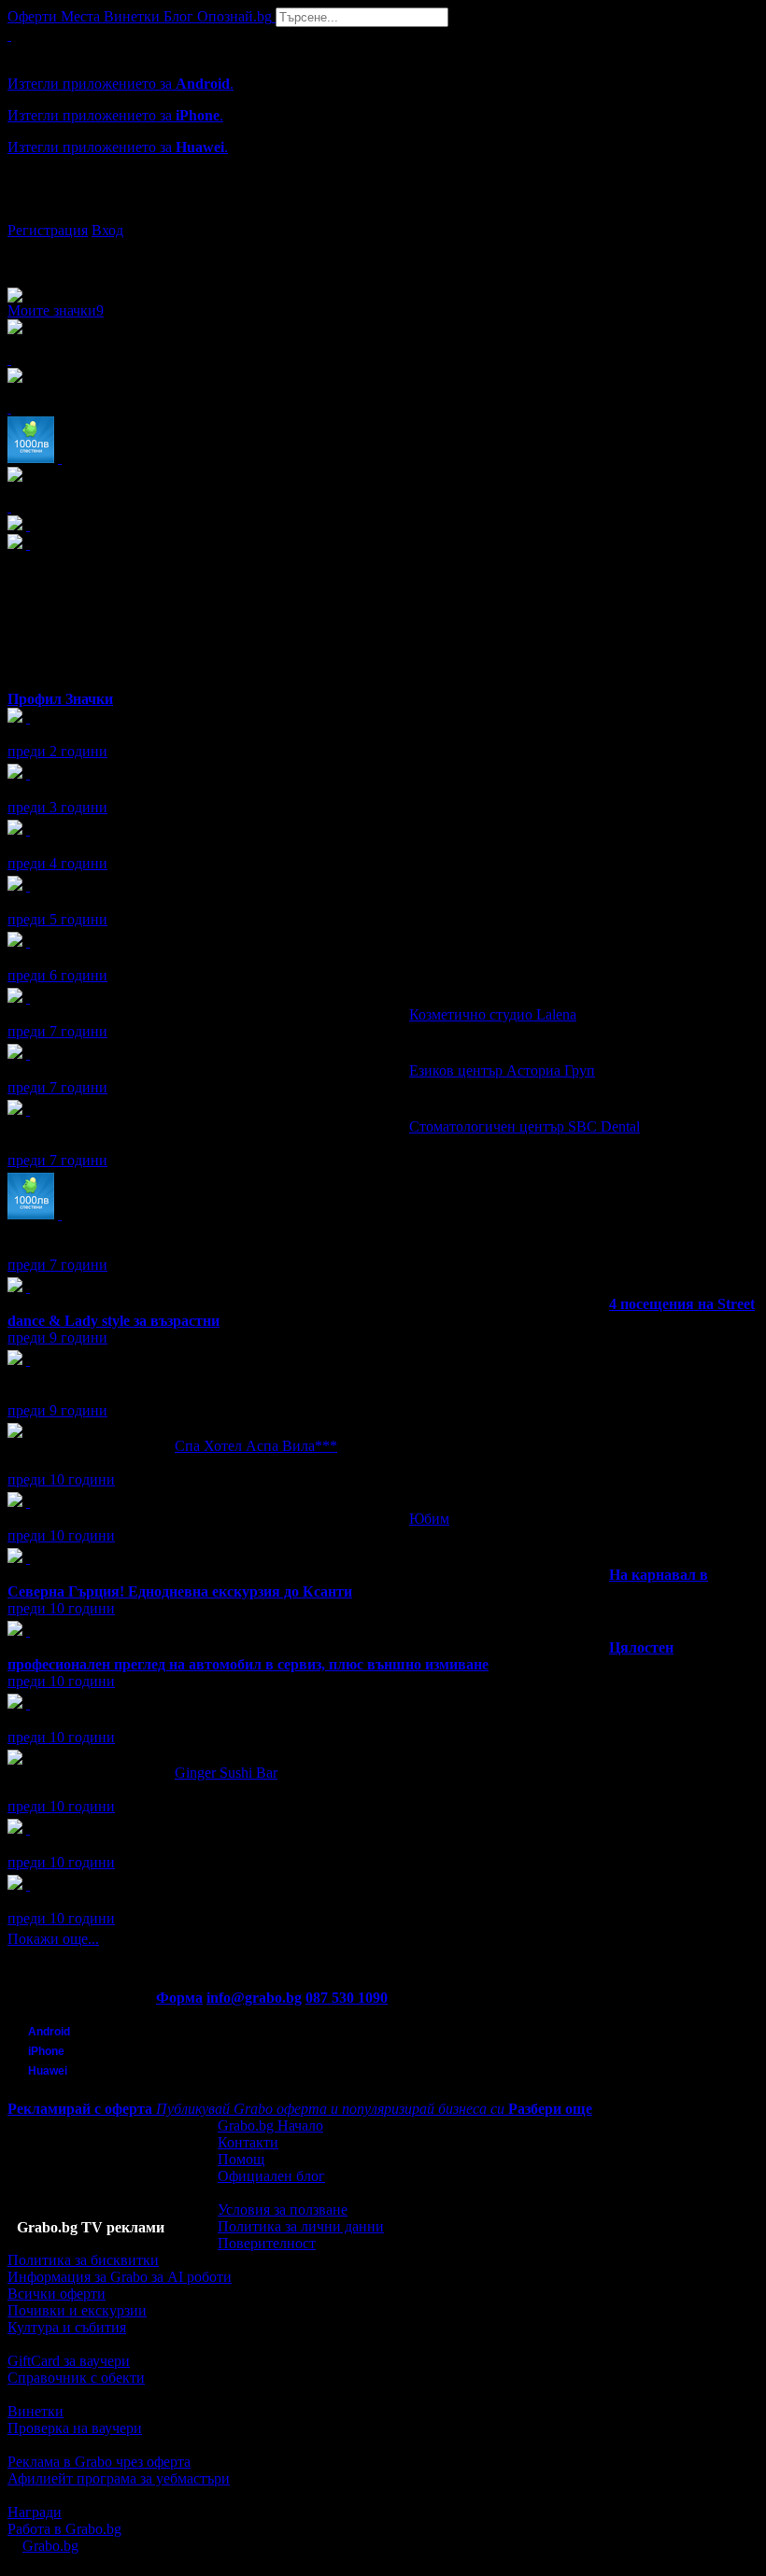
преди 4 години (57, 863)
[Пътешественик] (28, 1829)
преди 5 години (57, 919)
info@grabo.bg (254, 1998)
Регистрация (48, 230)
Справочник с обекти (76, 2378)
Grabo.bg (50, 2546)
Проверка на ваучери (75, 2428)
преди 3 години (57, 807)
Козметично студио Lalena (493, 1014)
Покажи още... (53, 1939)
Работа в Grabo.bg (64, 2529)
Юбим (429, 1519)
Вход (107, 230)
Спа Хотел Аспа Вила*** (256, 1446)
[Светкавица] (28, 1287)
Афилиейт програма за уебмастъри (119, 2478)
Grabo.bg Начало (270, 2126)
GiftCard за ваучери (69, 2361)
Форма (179, 1998)
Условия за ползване (283, 2210)
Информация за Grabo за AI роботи (120, 2277)
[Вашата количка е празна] (9, 35)
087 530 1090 (347, 1998)
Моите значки (56, 310)
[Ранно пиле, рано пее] (28, 1885)
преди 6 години (57, 975)
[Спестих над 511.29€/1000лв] (60, 1214)
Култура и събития (67, 2327)
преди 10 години (61, 1479)
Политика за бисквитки (83, 2260)
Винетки (35, 2411)
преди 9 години (57, 1337)
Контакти (248, 2142)
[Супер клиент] (28, 998)
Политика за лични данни (301, 2226)
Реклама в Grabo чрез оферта (99, 2462)
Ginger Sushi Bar (226, 1773)
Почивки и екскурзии (77, 2310)
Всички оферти (57, 2294)
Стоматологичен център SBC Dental (525, 1126)
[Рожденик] (28, 718)
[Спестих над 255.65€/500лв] (28, 1360)
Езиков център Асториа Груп (502, 1070)
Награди (35, 2512)
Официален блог (271, 2176)
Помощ (241, 2159)
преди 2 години (57, 751)
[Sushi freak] (28, 1703)
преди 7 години (57, 1031)
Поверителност (267, 2243)
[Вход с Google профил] (383, 212)
